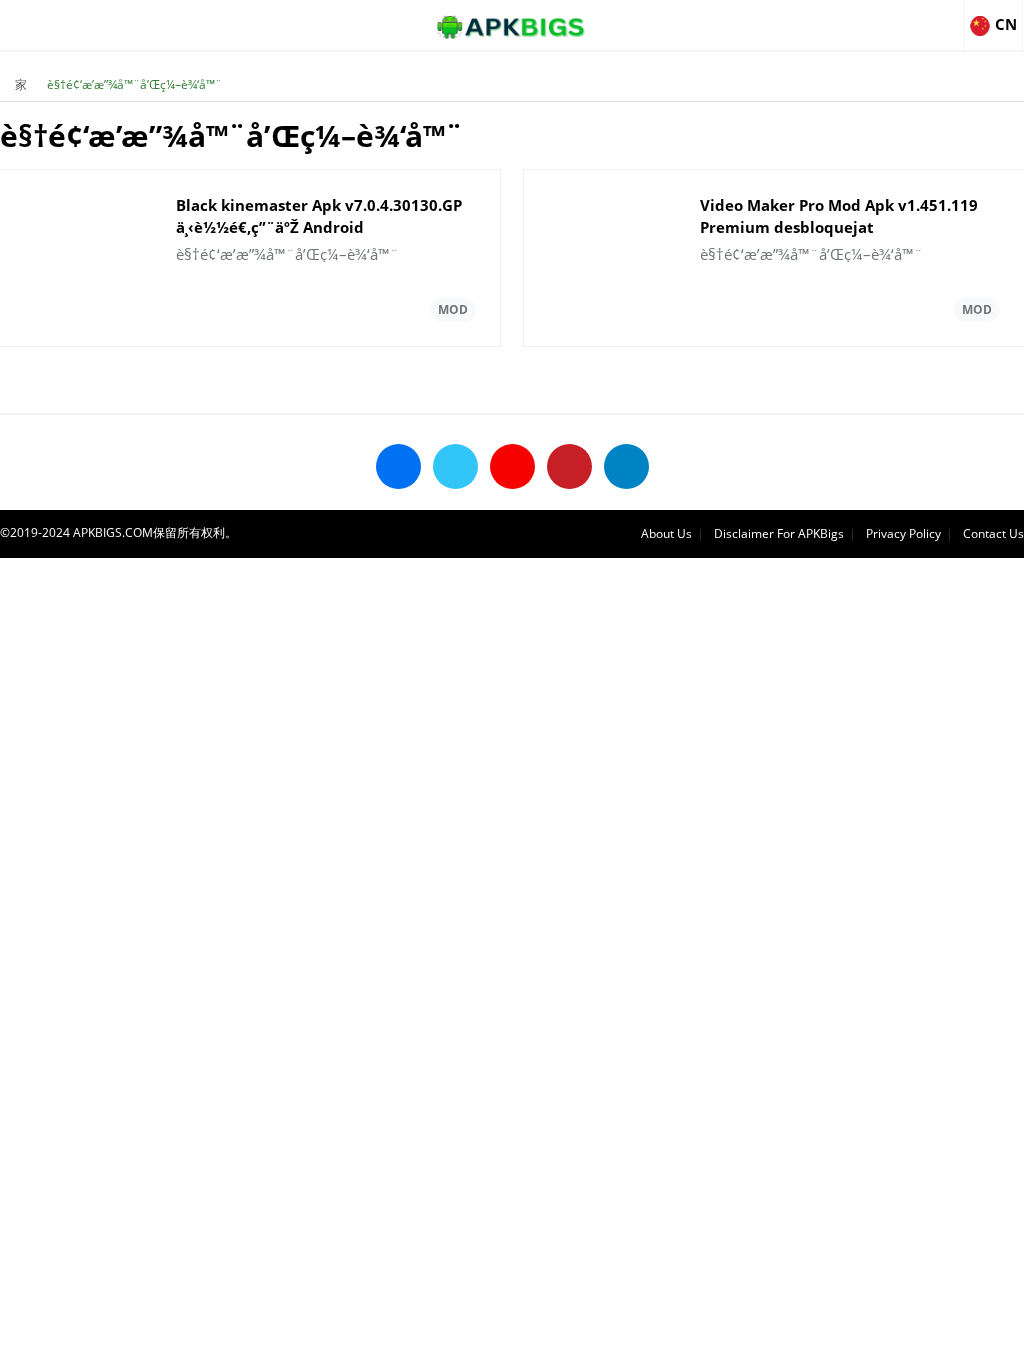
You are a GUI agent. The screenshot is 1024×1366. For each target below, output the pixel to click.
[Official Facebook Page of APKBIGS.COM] (398, 466)
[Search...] (948, 16)
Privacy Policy (903, 533)
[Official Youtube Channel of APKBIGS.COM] (512, 466)
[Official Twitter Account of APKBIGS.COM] (455, 466)
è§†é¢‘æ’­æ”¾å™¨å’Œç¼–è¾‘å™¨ (134, 84)
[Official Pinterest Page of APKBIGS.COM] (569, 466)
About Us (666, 533)
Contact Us (993, 533)
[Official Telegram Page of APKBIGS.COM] (626, 466)
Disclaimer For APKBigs (779, 533)
